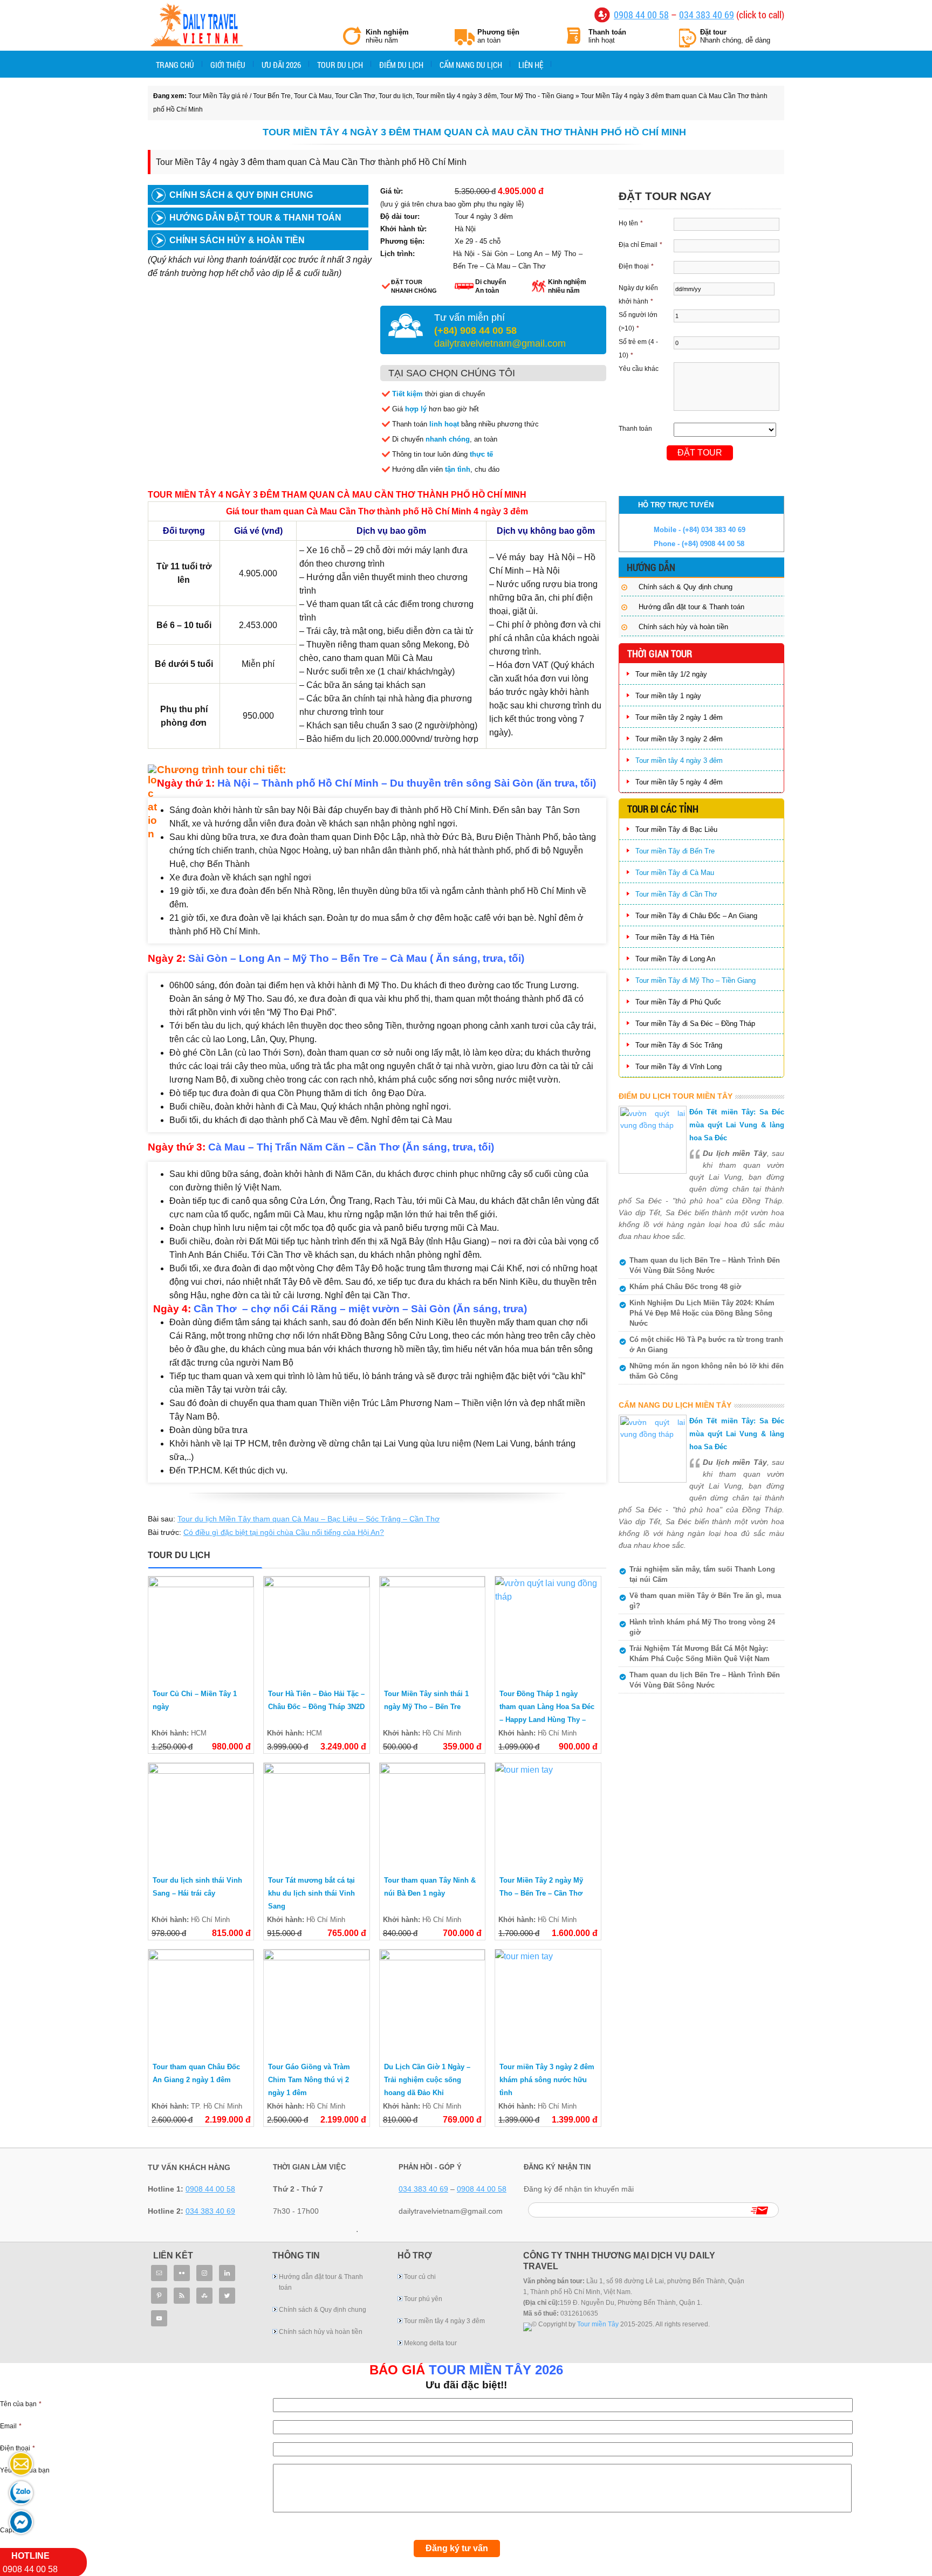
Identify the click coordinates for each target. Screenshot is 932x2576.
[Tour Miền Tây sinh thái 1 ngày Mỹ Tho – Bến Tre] (432, 1629)
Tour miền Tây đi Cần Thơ (676, 894)
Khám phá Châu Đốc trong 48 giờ (685, 1287)
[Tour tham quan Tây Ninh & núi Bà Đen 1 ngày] (432, 1816)
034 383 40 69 (707, 15)
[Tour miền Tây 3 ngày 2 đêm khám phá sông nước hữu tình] (548, 2002)
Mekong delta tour (430, 2343)
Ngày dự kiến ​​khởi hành (639, 295)
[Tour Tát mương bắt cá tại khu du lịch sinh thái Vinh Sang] (316, 1816)
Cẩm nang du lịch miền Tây (675, 1405)
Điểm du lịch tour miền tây (676, 1096)
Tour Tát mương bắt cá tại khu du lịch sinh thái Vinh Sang (311, 1893)
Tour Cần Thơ (355, 96)
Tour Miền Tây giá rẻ (196, 26)
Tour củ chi (420, 2277)
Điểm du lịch (401, 65)
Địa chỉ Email (640, 245)
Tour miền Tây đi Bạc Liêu (676, 829)
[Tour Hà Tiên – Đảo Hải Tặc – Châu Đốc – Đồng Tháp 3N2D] (316, 1629)
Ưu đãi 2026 (281, 65)
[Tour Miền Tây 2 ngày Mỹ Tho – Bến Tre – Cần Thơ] (548, 1816)
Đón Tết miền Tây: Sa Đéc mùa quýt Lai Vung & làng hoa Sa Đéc (737, 1125)
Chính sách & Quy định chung (241, 195)
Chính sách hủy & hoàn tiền (237, 240)
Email (11, 2426)
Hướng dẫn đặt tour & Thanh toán (255, 218)
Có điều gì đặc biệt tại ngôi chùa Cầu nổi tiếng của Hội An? (284, 1532)
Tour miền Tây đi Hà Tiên (675, 937)
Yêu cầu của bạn (25, 2470)
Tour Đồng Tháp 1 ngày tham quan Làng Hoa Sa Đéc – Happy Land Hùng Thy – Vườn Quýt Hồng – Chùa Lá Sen (547, 1720)
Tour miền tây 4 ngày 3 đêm (456, 96)
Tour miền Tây (598, 2324)
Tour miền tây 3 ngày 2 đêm (679, 739)
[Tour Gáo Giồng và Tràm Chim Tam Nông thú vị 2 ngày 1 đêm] (316, 2002)
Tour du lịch (340, 65)
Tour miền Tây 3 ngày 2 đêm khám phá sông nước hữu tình (547, 2080)
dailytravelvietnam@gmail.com (500, 343)
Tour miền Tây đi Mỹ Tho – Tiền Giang (695, 980)
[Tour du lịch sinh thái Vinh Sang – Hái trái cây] (201, 1816)
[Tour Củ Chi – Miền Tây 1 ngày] (201, 1629)
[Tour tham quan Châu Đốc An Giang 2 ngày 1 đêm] (201, 2002)
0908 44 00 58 (641, 15)
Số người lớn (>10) (638, 322)
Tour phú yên (423, 2299)
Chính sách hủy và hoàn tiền (683, 627)
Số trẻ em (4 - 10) (638, 349)
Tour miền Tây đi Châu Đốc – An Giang (696, 916)
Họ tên (631, 223)
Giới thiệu (228, 65)
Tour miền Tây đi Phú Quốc (678, 1002)
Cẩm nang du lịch (471, 65)
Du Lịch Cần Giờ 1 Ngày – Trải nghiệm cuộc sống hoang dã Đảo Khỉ (427, 2080)
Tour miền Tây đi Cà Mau (675, 873)
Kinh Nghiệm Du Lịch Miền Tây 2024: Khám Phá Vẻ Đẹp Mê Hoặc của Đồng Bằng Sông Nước (702, 1313)
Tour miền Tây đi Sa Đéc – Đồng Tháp (695, 1024)
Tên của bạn (21, 2404)
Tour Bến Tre (272, 96)
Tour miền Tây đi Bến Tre (675, 851)
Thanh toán (635, 429)
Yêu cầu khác (639, 369)
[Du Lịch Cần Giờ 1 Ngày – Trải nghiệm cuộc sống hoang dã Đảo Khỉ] (432, 2002)
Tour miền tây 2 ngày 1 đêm (679, 717)
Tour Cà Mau (313, 96)
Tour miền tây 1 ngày (668, 696)
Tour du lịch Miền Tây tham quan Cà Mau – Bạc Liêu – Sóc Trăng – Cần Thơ (309, 1519)
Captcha (12, 2530)
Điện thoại (636, 266)
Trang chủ (175, 65)
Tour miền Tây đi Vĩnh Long (679, 1067)
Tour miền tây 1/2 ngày (671, 674)
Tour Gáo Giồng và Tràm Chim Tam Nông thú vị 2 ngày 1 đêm (309, 2080)
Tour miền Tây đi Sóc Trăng (679, 1045)
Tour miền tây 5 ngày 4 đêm (679, 782)
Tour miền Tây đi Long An (675, 959)
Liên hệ (531, 65)
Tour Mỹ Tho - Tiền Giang (537, 96)
